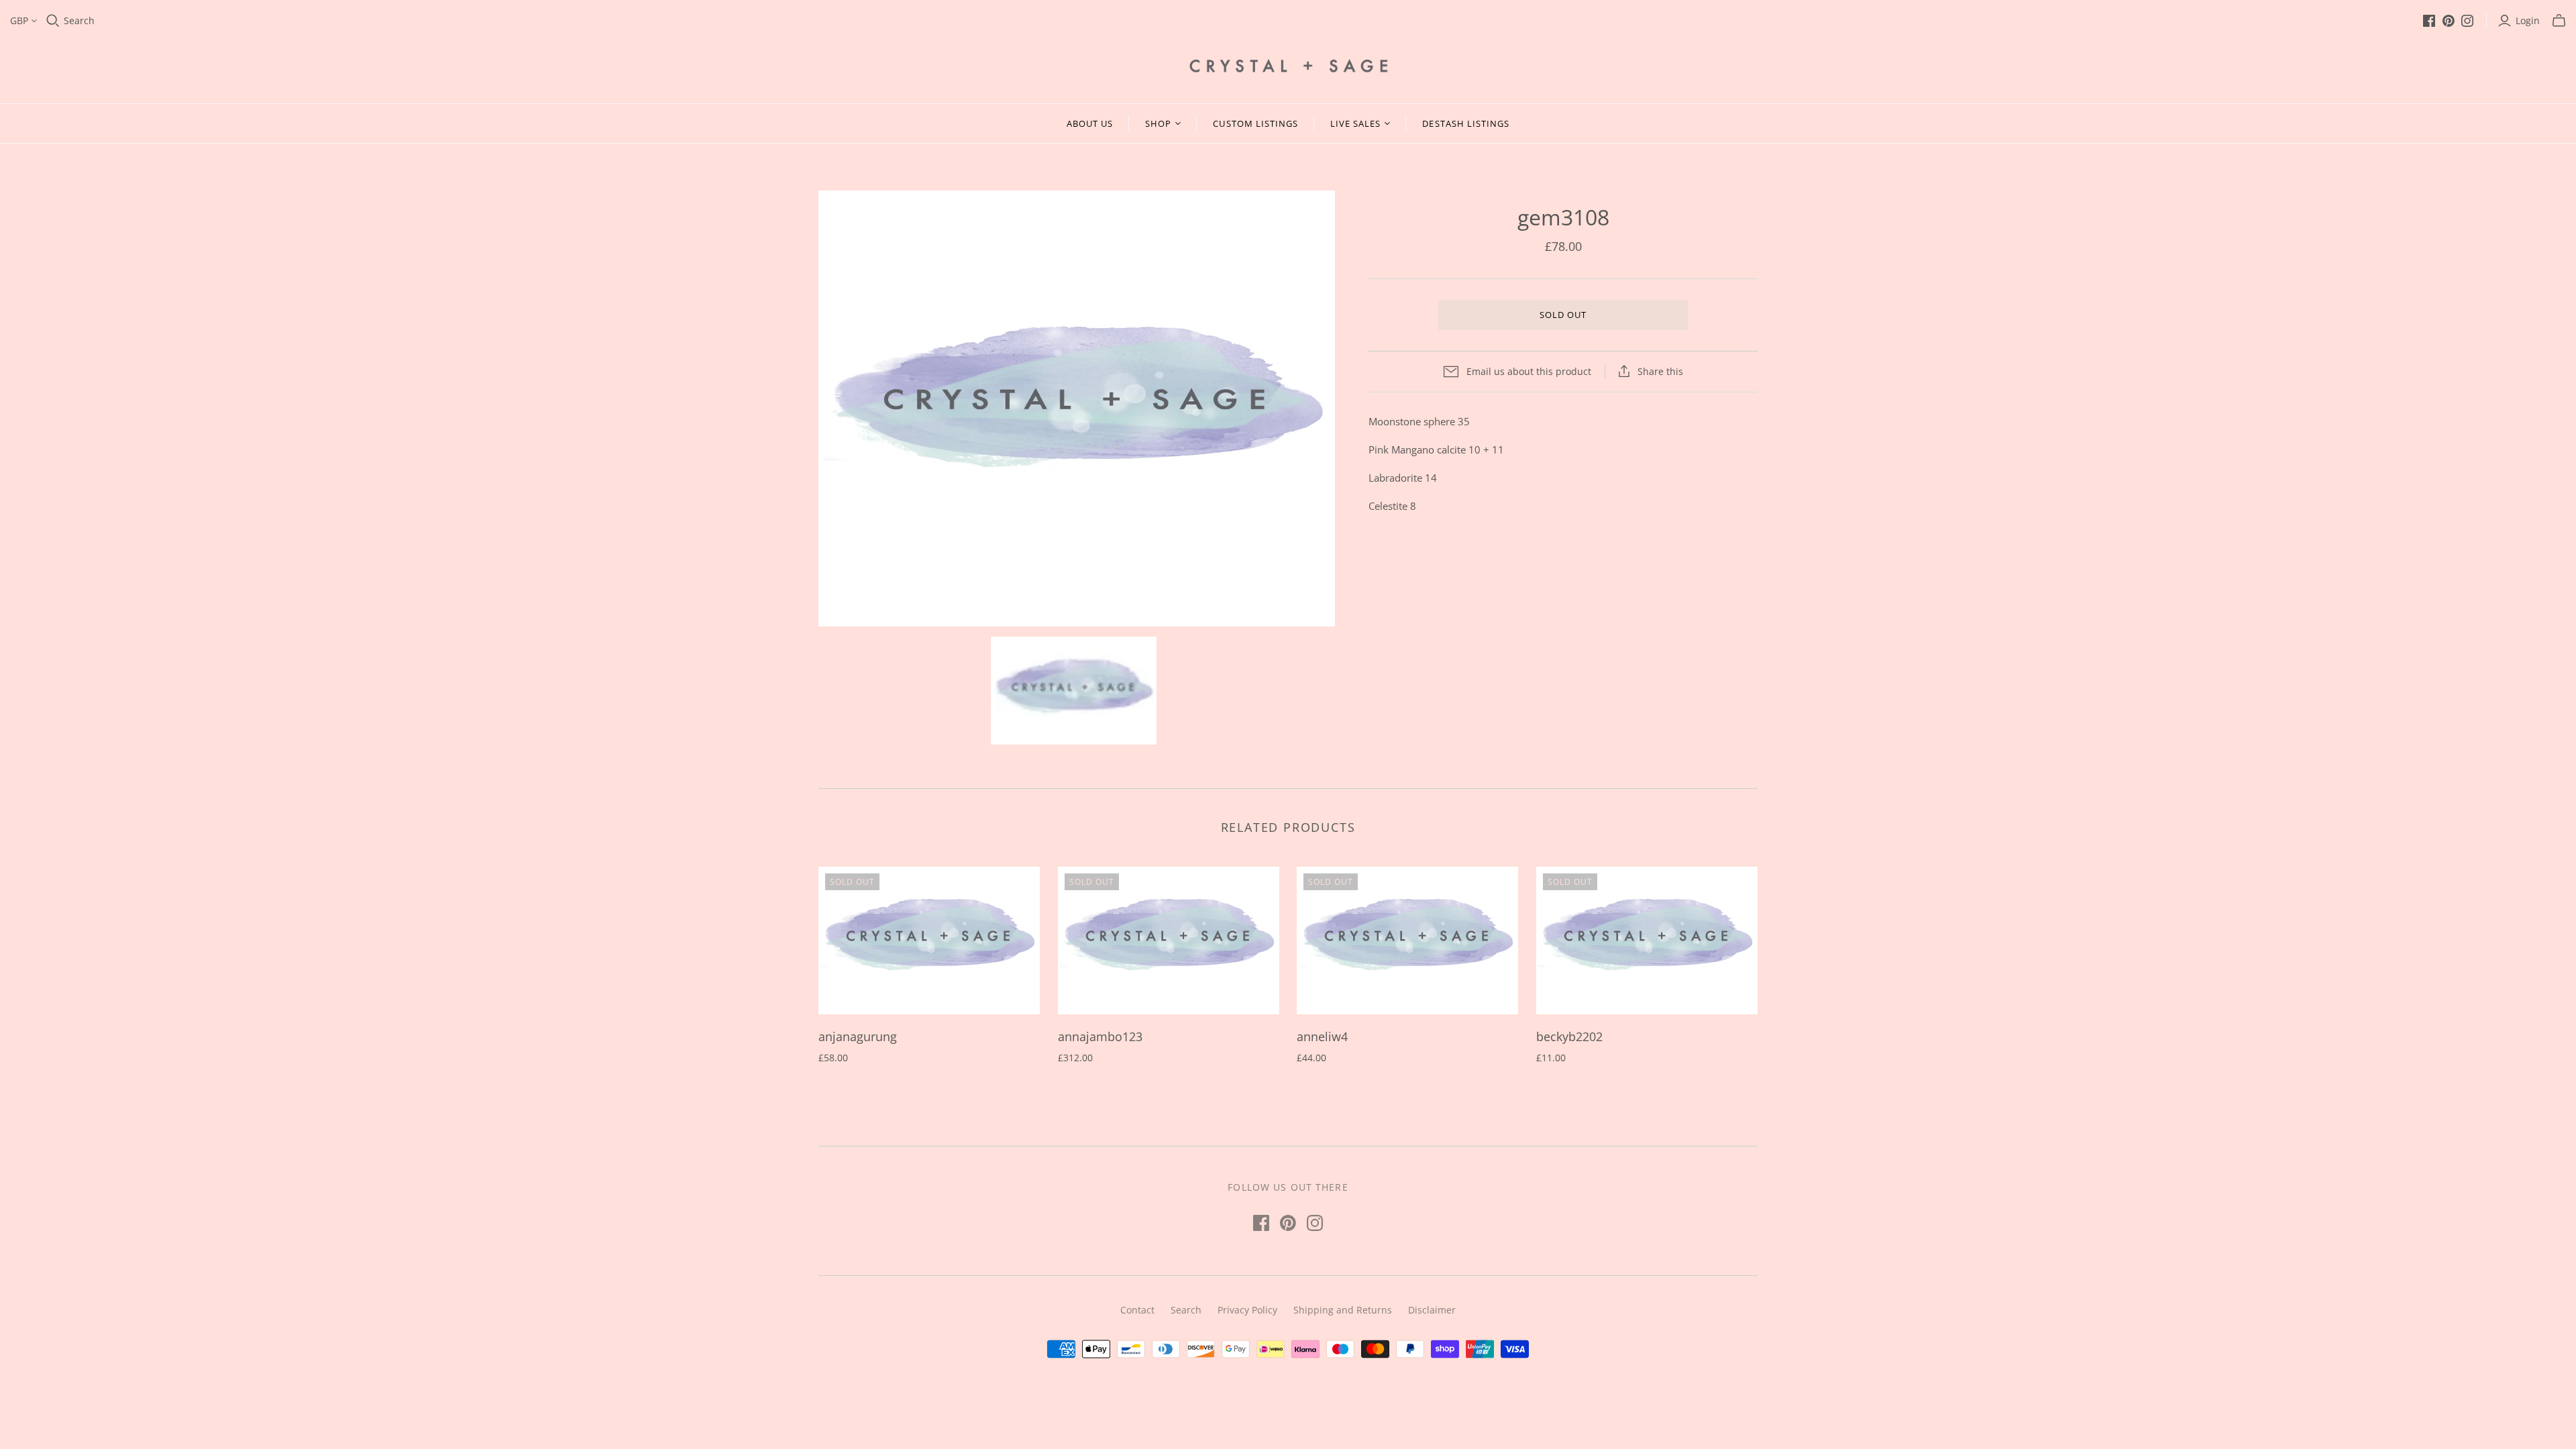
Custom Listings (1255, 123)
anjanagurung (858, 1036)
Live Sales (1355, 123)
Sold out (1563, 315)
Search (79, 20)
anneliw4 (1322, 1036)
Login (2528, 20)
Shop (1158, 123)
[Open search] (53, 21)
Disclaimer (1432, 1310)
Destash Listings (1466, 123)
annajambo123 (1100, 1036)
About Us (1090, 123)
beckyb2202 (1569, 1036)
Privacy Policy (1247, 1310)
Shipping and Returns (1343, 1310)
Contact (1137, 1310)
